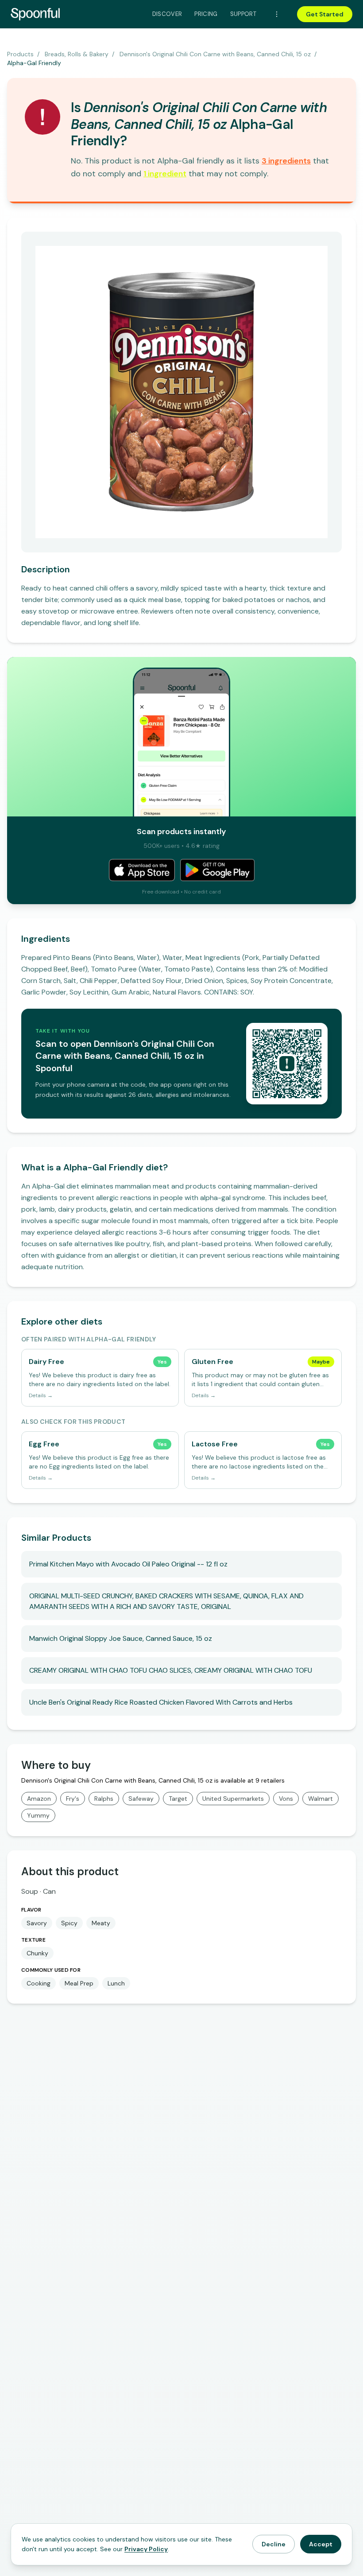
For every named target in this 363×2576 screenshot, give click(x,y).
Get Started (325, 14)
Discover (167, 14)
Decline (274, 2544)
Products (20, 54)
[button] (286, 161)
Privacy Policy (146, 2549)
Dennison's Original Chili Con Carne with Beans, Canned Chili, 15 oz (215, 54)
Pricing (206, 14)
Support (243, 14)
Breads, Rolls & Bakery (77, 54)
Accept (321, 2544)
